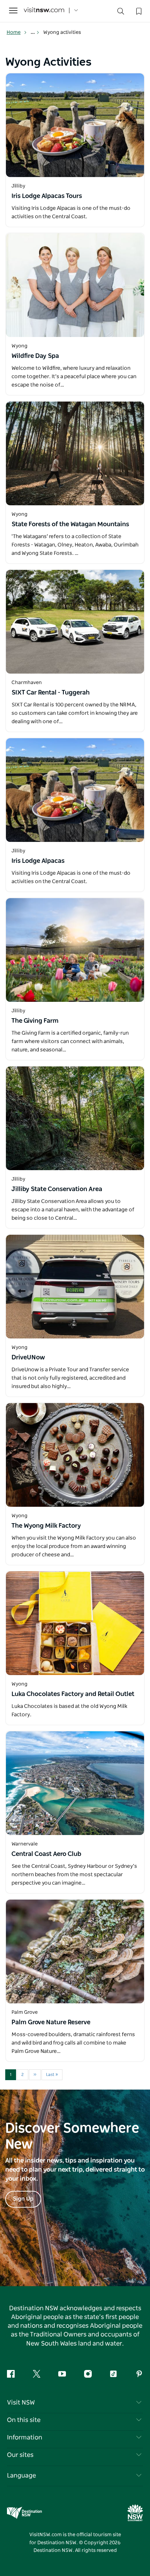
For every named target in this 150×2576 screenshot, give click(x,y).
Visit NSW (21, 2403)
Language (21, 2476)
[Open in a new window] (75, 125)
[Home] (44, 11)
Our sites (20, 2455)
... (33, 32)
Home (14, 32)
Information (25, 2438)
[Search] (121, 13)
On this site (24, 2420)
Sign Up (23, 2199)
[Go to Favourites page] (138, 10)
